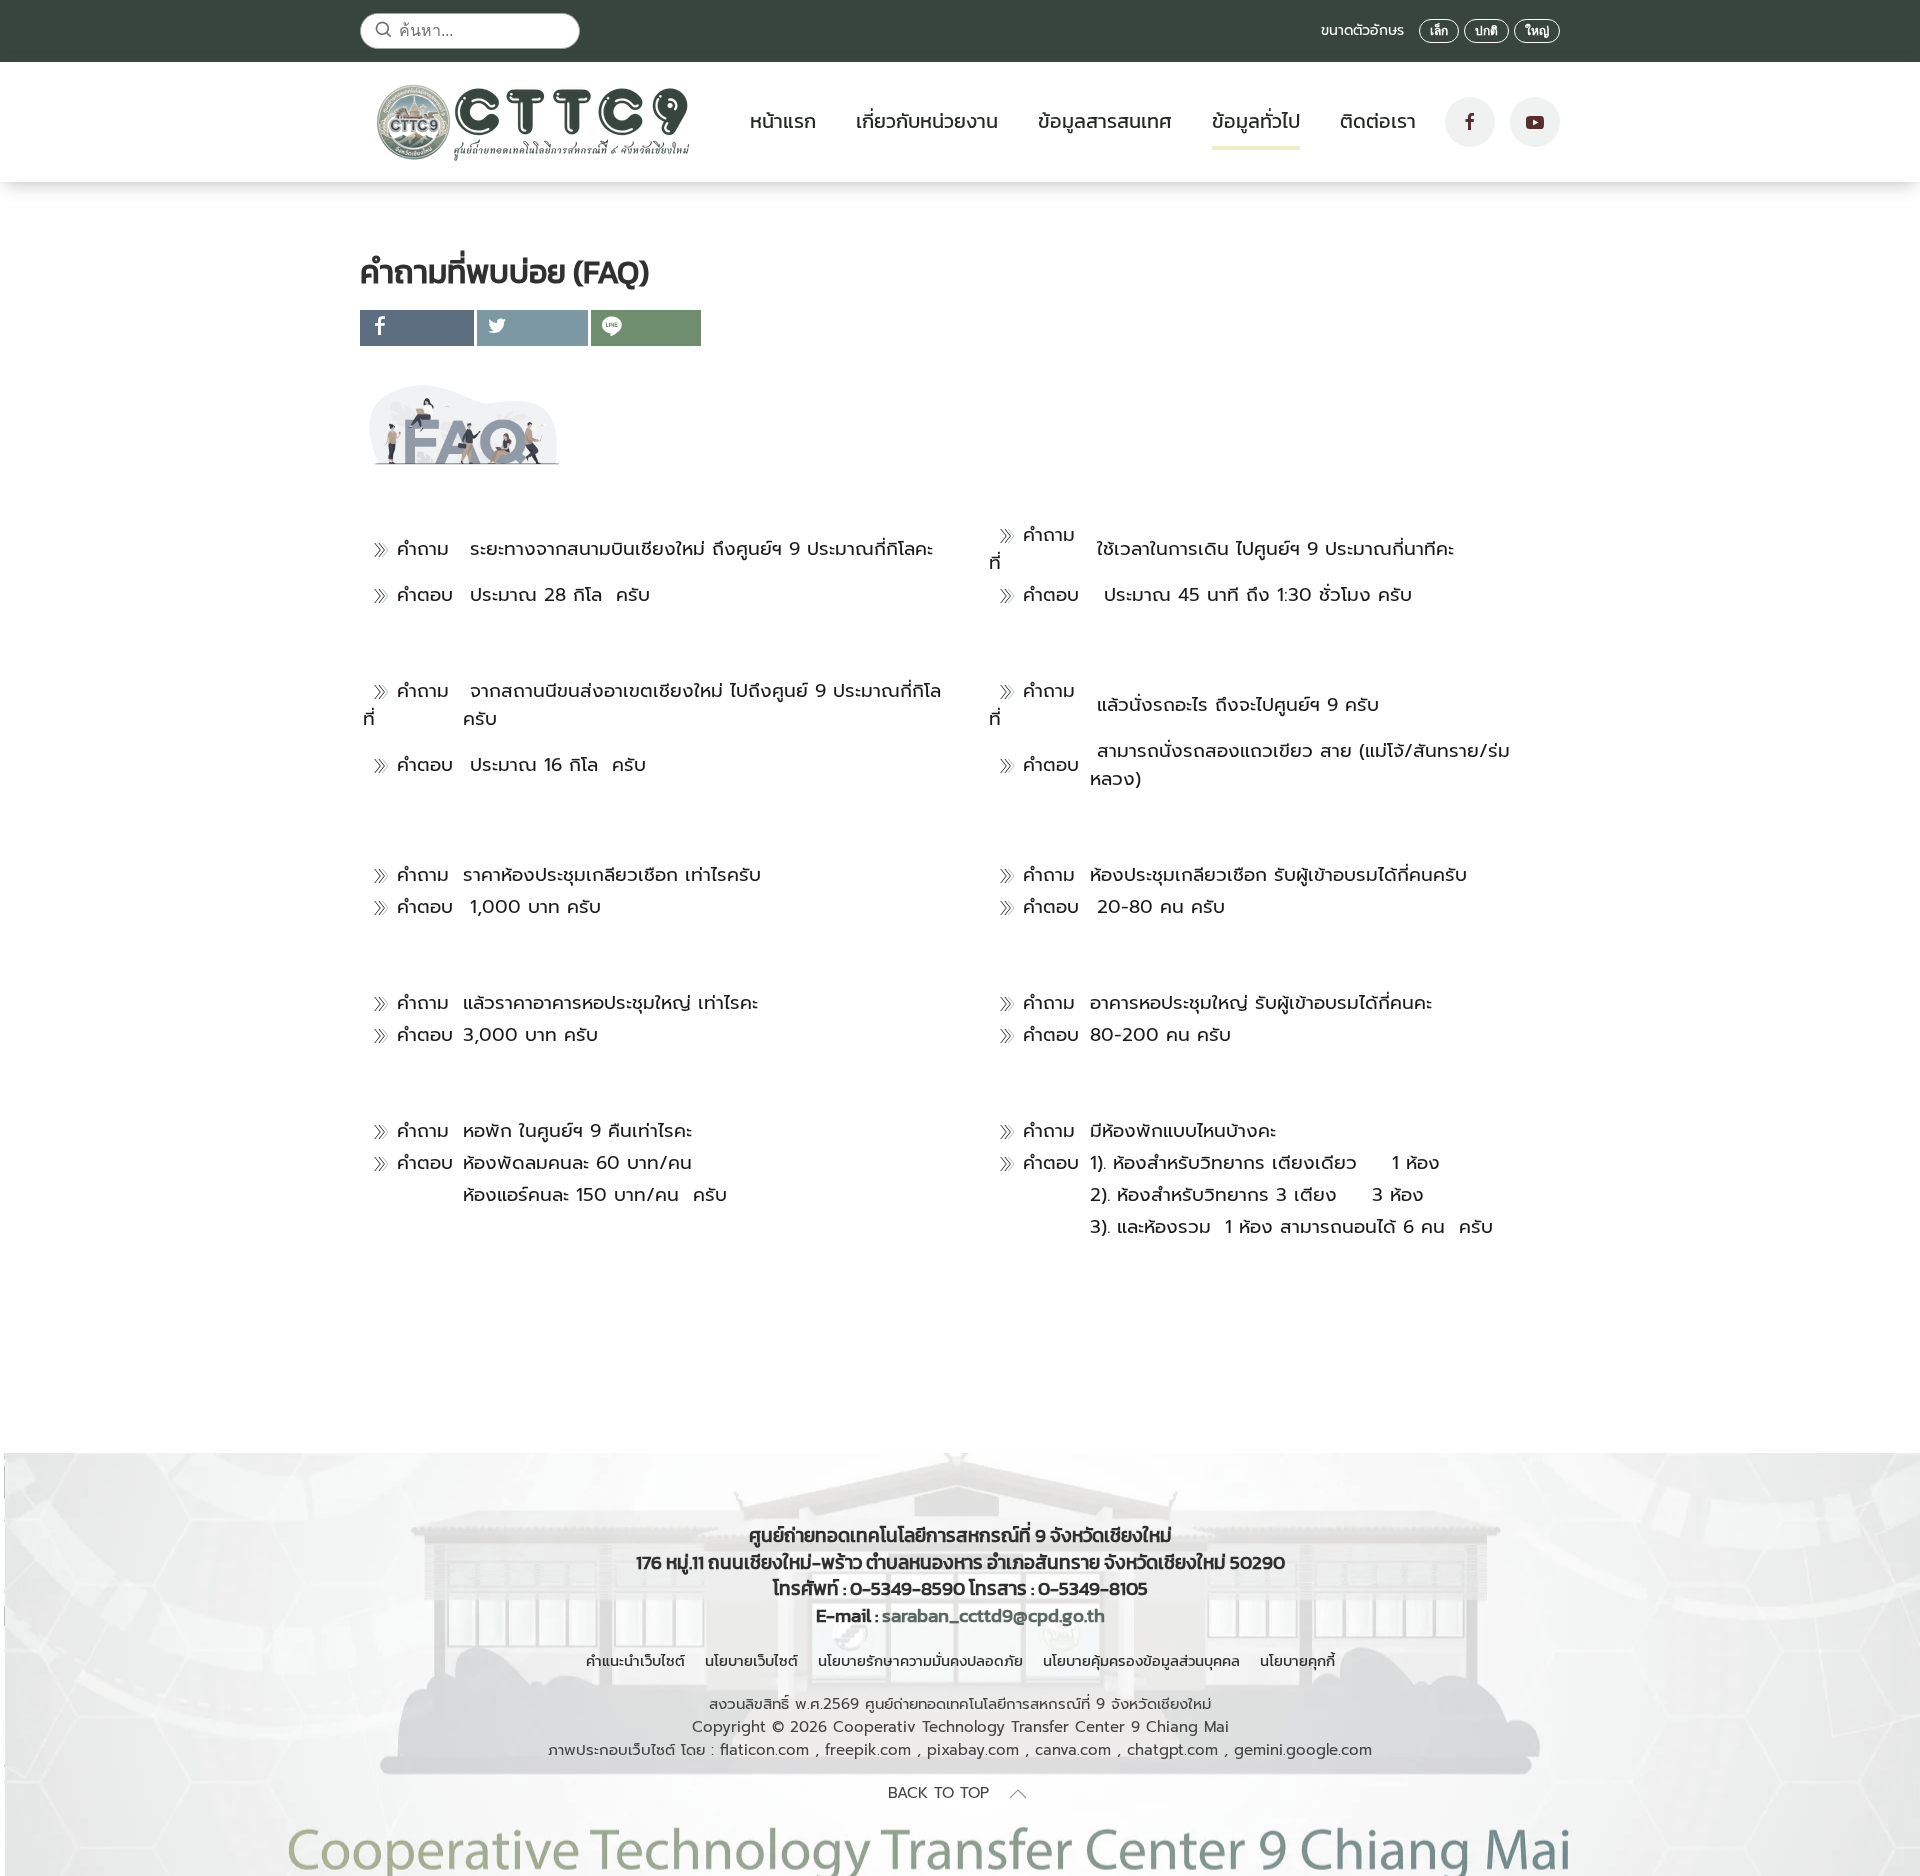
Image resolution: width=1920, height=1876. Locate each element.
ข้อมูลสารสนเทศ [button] (1105, 121)
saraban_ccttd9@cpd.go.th (993, 1615)
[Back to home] (535, 122)
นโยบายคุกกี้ (1297, 1660)
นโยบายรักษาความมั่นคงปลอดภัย (920, 1660)
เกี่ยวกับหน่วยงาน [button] (927, 121)
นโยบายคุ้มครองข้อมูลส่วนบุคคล (1141, 1660)
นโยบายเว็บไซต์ (751, 1660)
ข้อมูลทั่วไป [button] (1256, 121)
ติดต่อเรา (1378, 121)
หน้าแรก (783, 121)
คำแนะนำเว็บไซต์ (635, 1660)
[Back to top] (1018, 1794)
